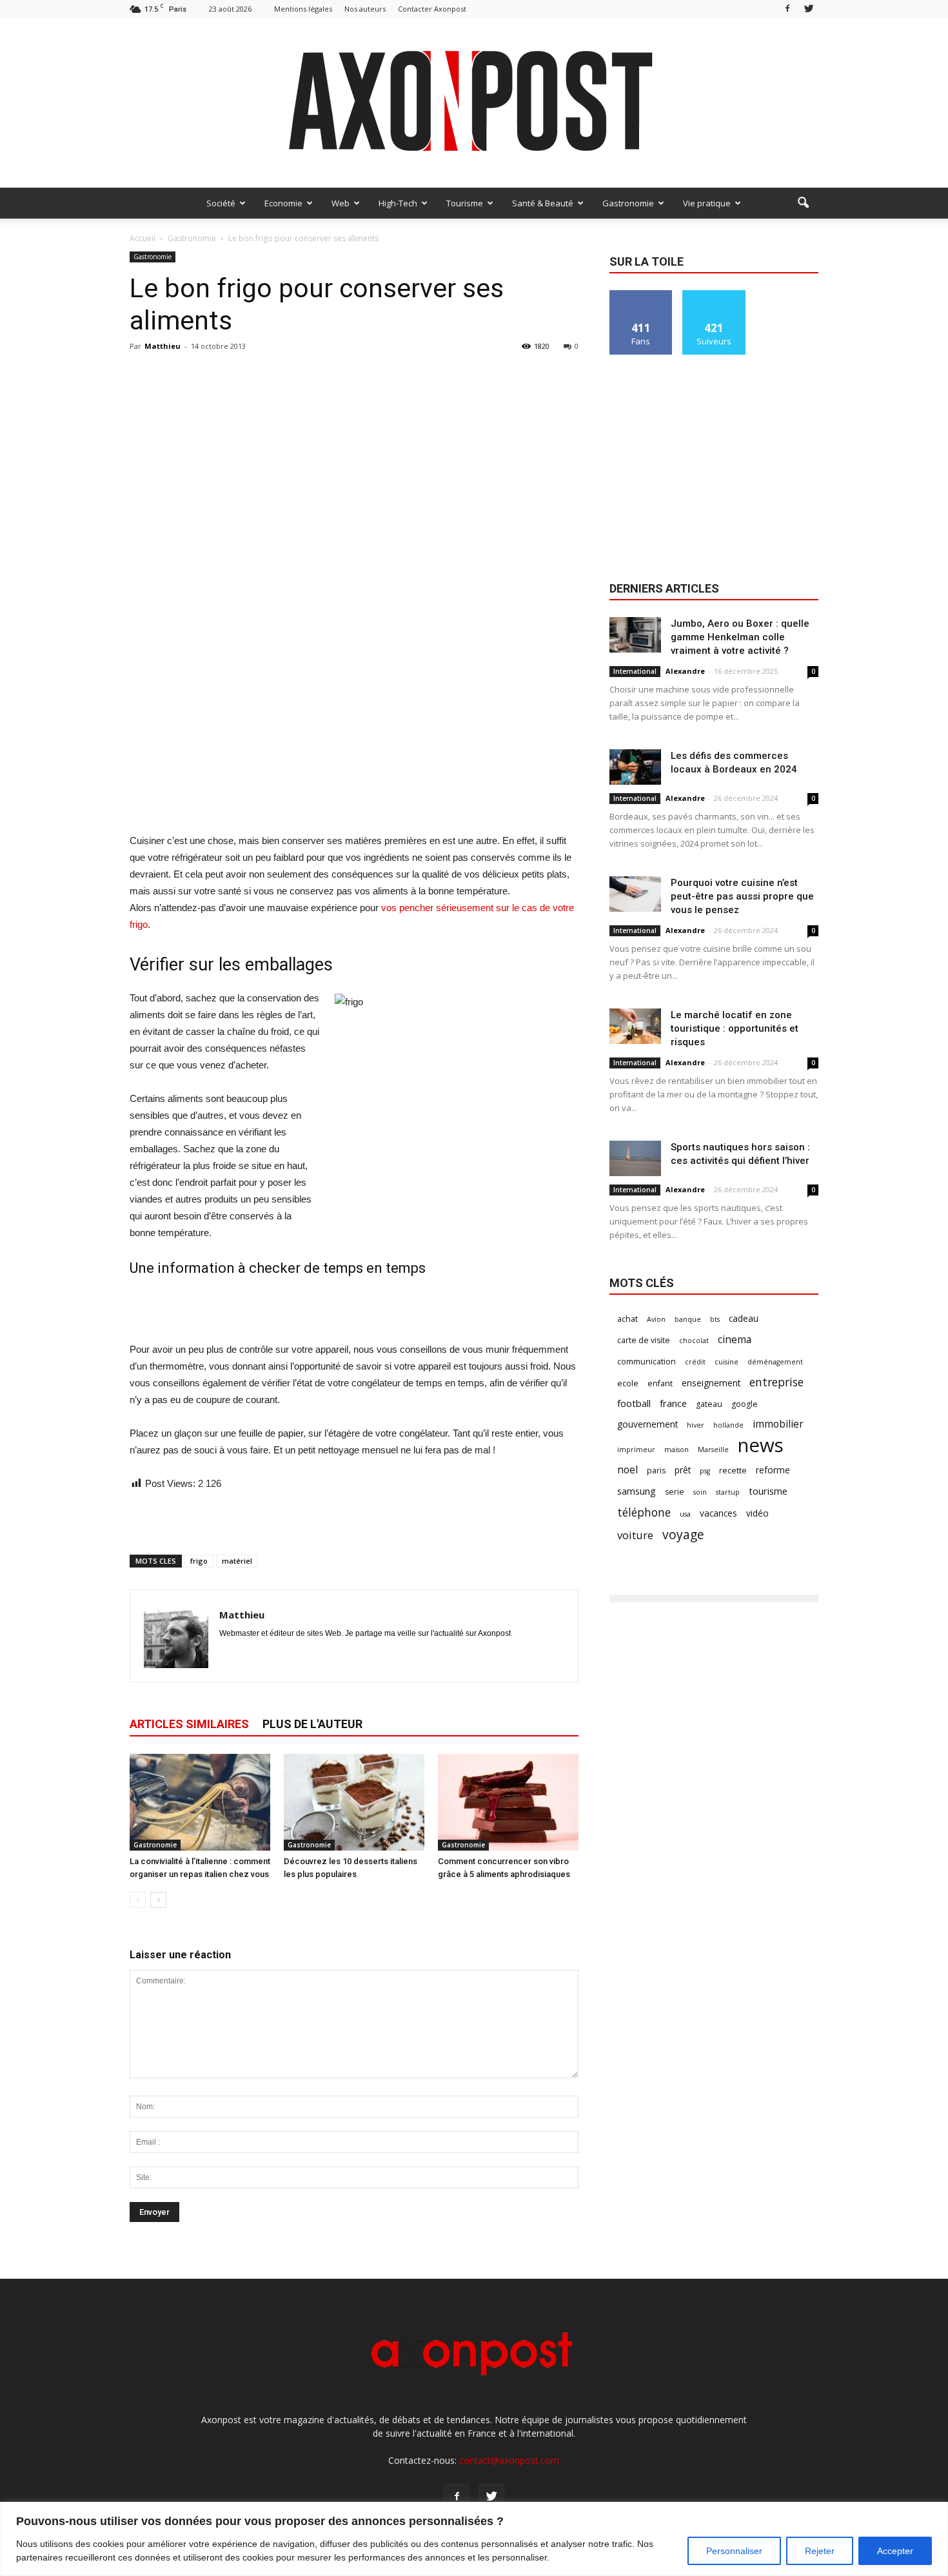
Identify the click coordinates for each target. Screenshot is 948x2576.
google (745, 1404)
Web (341, 203)
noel (627, 1470)
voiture (635, 1535)
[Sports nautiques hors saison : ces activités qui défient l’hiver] (635, 1158)
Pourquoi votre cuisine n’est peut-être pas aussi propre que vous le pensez (742, 896)
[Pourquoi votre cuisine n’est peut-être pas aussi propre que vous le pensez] (635, 894)
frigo (199, 1561)
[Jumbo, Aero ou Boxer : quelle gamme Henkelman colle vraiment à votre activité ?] (635, 635)
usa (685, 1514)
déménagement (775, 1362)
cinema (735, 1340)
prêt (683, 1470)
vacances (718, 1513)
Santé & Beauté (543, 203)
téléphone (644, 1512)
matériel (237, 1561)
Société (221, 203)
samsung (637, 1491)
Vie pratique (707, 203)
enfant (660, 1383)
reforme (773, 1470)
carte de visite (644, 1340)
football (634, 1403)
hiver (696, 1425)
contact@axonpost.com (509, 2460)
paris (656, 1470)
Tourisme (465, 203)
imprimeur (636, 1450)
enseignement (711, 1383)
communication (647, 1362)
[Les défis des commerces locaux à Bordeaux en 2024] (635, 767)
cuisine (726, 1362)
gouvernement (647, 1424)
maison (676, 1450)
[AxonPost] (474, 103)
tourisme (768, 1491)
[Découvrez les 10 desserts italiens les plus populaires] (354, 1802)
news (761, 1445)
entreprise (776, 1382)
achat (627, 1319)
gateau (709, 1404)
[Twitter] (809, 9)
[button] (803, 203)
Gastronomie (628, 203)
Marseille (713, 1450)
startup (728, 1492)
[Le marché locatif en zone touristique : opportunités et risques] (635, 1026)
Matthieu (163, 346)
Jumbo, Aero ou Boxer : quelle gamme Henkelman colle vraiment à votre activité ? (740, 637)
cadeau (744, 1318)
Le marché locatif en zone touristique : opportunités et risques (735, 1028)
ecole (628, 1383)
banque (688, 1319)
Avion (656, 1319)
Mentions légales (303, 9)
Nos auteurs (365, 9)
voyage (683, 1534)
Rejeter (820, 2551)
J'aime (641, 295)
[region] (474, 2539)
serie (675, 1492)
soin (700, 1492)
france (673, 1403)
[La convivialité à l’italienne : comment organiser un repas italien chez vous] (200, 1802)
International (635, 671)
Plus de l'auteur (312, 1724)
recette (733, 1470)
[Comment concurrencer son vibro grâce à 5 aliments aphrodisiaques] (508, 1802)
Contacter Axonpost (432, 9)
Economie (283, 203)
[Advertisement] (354, 800)
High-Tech (398, 203)
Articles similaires (189, 1724)
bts (715, 1319)
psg (705, 1471)
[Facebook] (787, 9)
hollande (728, 1425)
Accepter (895, 2551)
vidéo (757, 1513)
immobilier (778, 1424)
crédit (695, 1362)
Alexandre (685, 671)
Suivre (714, 295)
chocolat (694, 1341)
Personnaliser (734, 2551)
